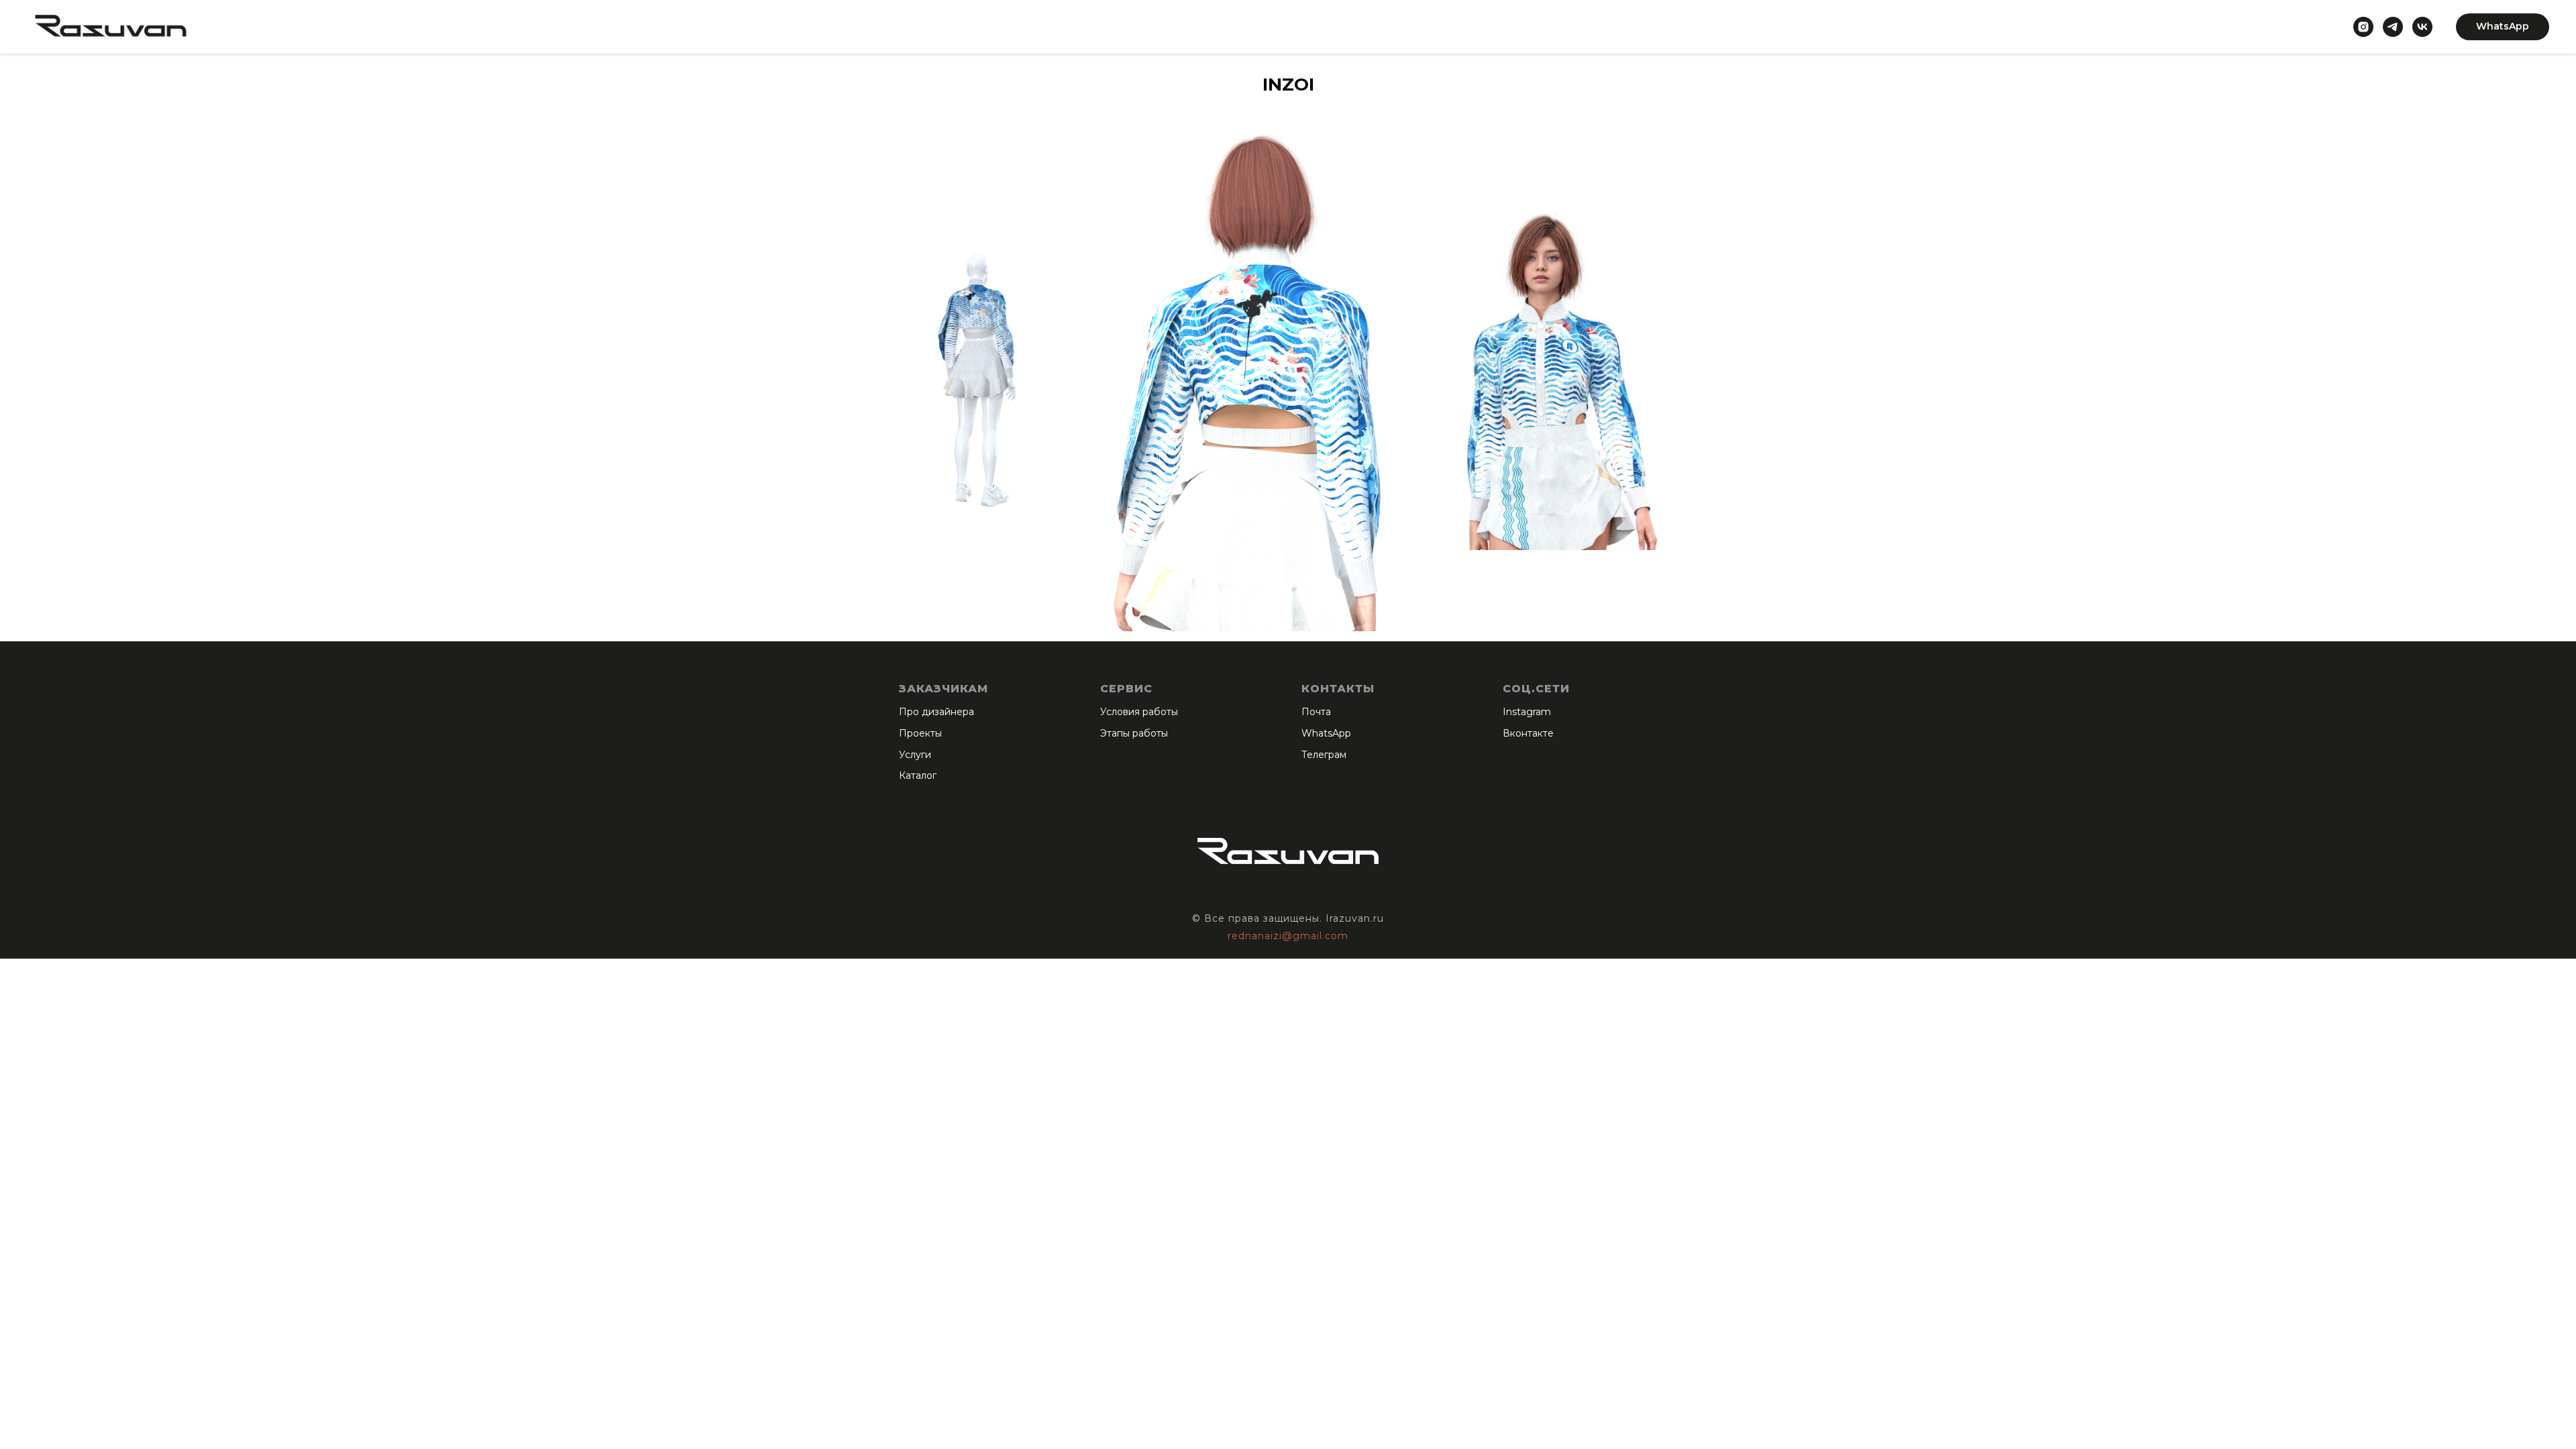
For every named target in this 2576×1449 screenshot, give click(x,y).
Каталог (918, 775)
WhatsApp (1326, 733)
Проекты (920, 733)
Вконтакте (1528, 733)
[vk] (2422, 27)
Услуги (915, 755)
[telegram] (2393, 27)
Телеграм (1324, 755)
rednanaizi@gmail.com (1288, 936)
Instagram (1527, 712)
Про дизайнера (936, 712)
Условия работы (1139, 712)
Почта (1316, 712)
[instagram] (2363, 27)
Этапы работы (1134, 733)
